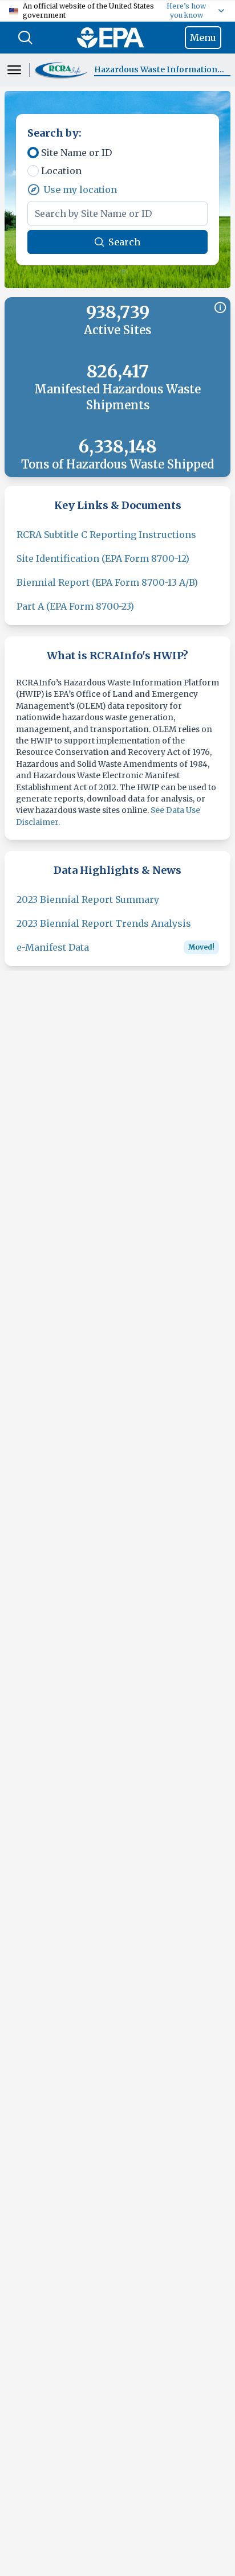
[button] (62, 70)
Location (61, 171)
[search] (25, 38)
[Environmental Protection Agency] (110, 38)
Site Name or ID (76, 153)
